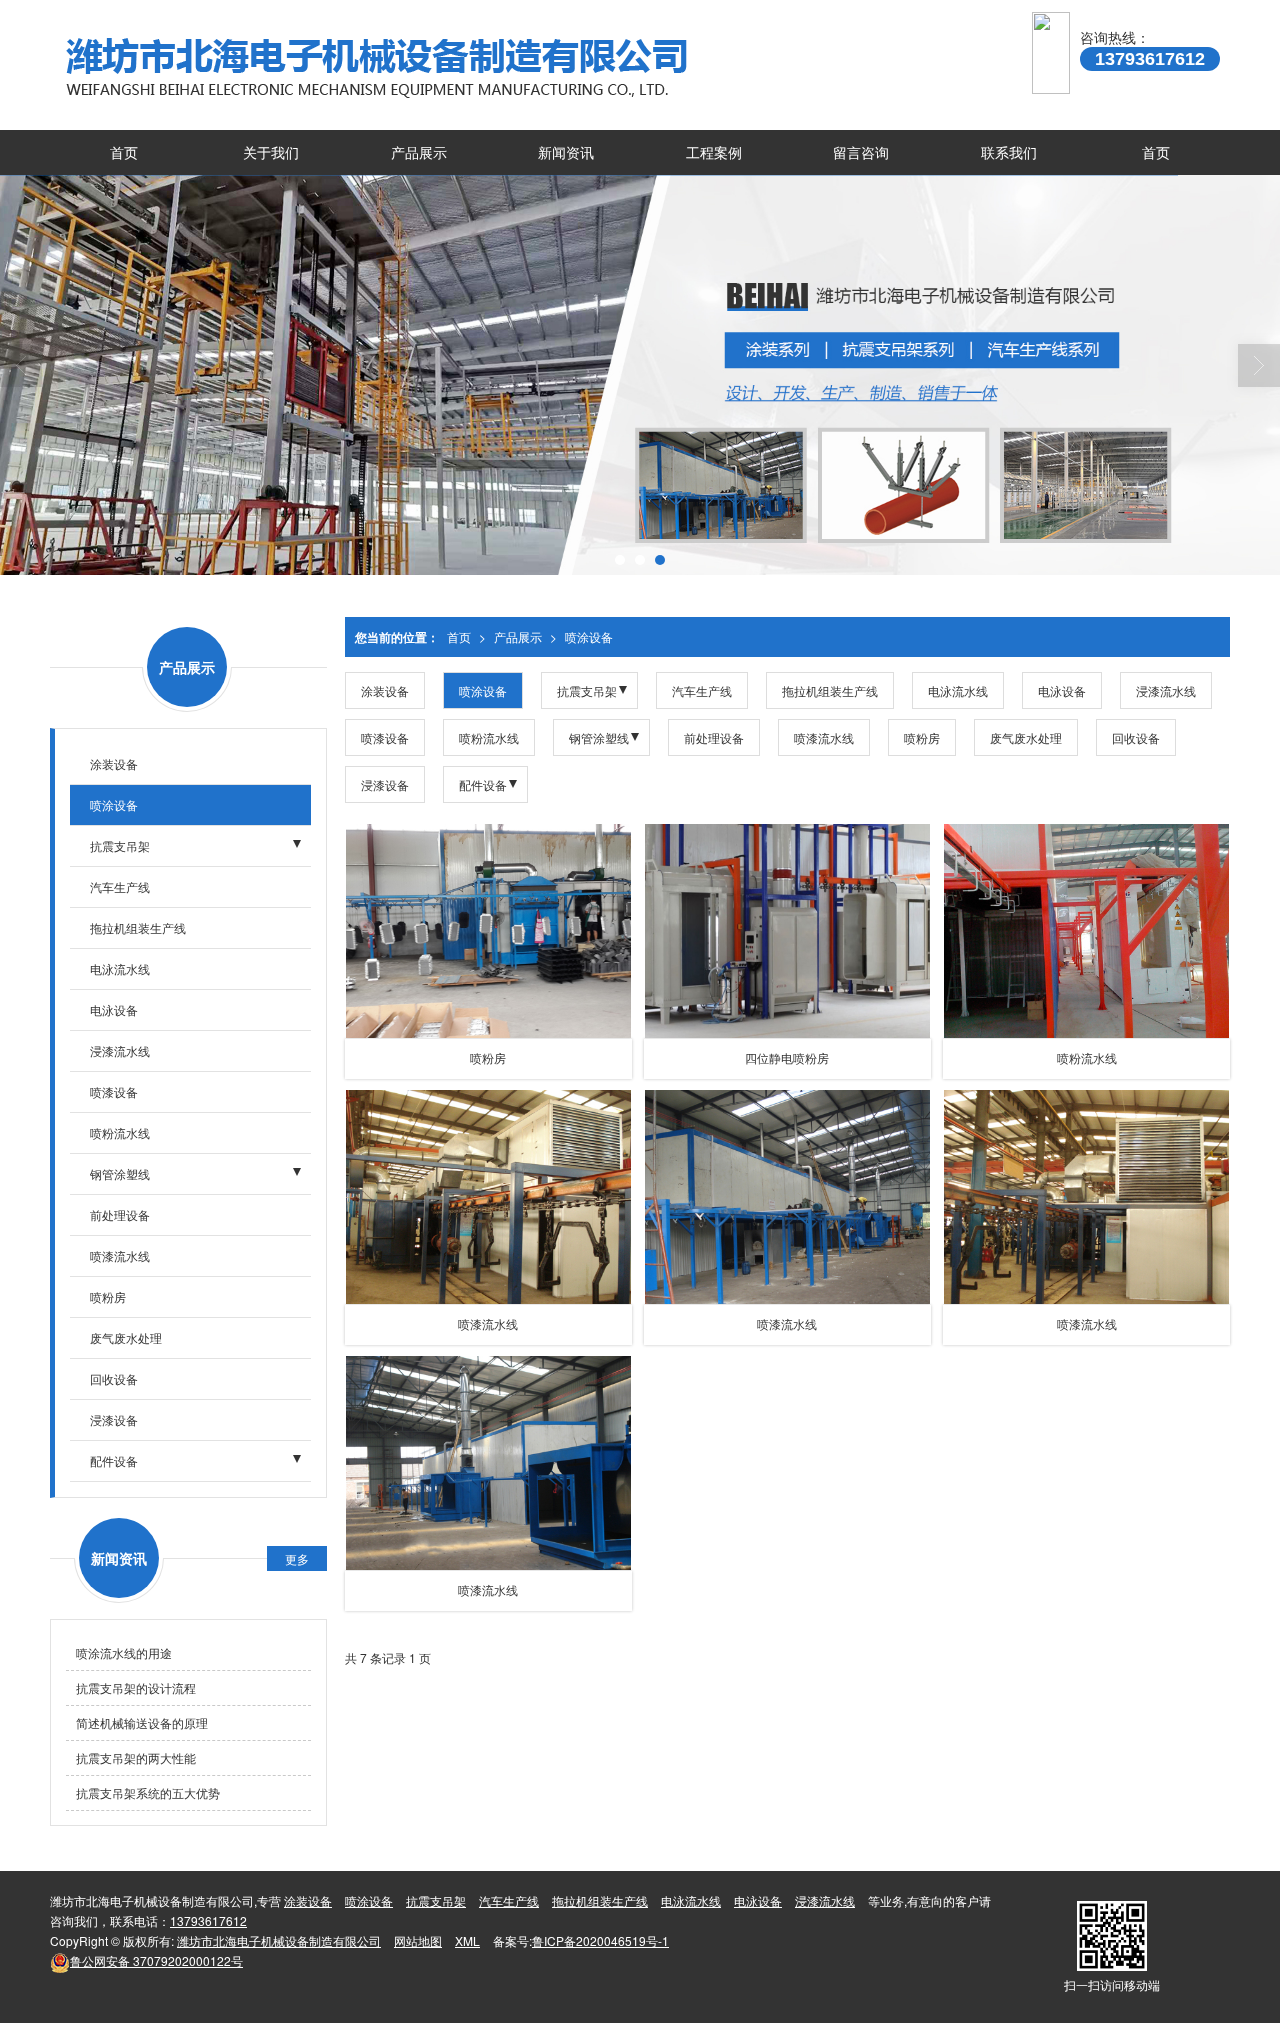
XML (467, 1940)
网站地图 (418, 1940)
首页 (124, 152)
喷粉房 (922, 737)
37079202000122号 (156, 1960)
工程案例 (714, 152)
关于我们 (271, 152)
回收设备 (1136, 737)
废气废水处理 (1026, 737)
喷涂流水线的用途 (124, 1652)
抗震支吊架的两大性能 (136, 1757)
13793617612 (208, 1920)
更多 (297, 1558)
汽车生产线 (702, 690)
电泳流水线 (958, 690)
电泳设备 (1062, 690)
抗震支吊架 (587, 690)
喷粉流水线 (489, 737)
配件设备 (483, 784)
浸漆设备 (385, 784)
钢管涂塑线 (599, 737)
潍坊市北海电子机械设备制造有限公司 (279, 1940)
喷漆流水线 (824, 737)
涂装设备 (385, 690)
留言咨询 (861, 152)
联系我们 (1009, 152)
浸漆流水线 (1166, 690)
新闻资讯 (566, 152)
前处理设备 (714, 737)
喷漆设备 (385, 737)
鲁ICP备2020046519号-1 (600, 1940)
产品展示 (419, 152)
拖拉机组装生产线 (830, 690)
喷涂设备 (589, 636)
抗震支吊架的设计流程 (136, 1687)
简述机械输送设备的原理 (142, 1722)
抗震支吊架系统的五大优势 (148, 1792)
